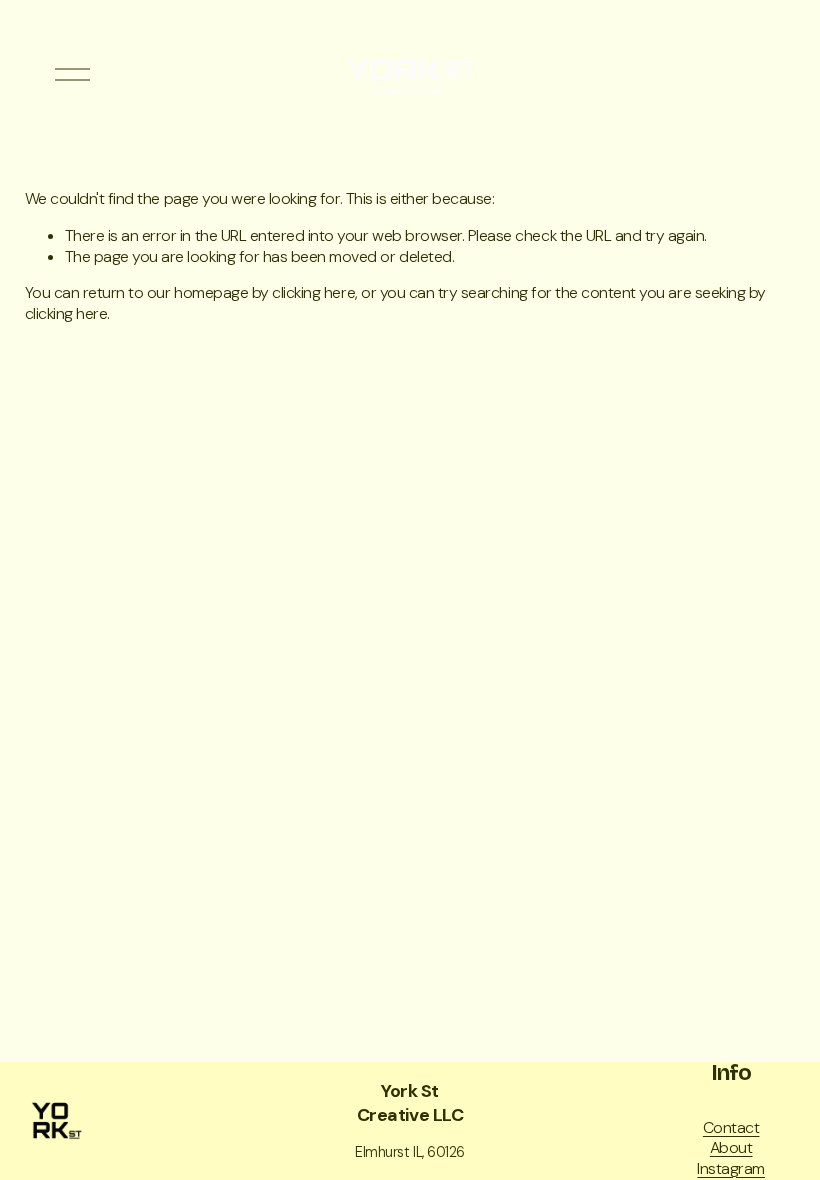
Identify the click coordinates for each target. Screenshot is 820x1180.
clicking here (313, 292)
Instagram (731, 1169)
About (731, 1148)
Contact (731, 1128)
